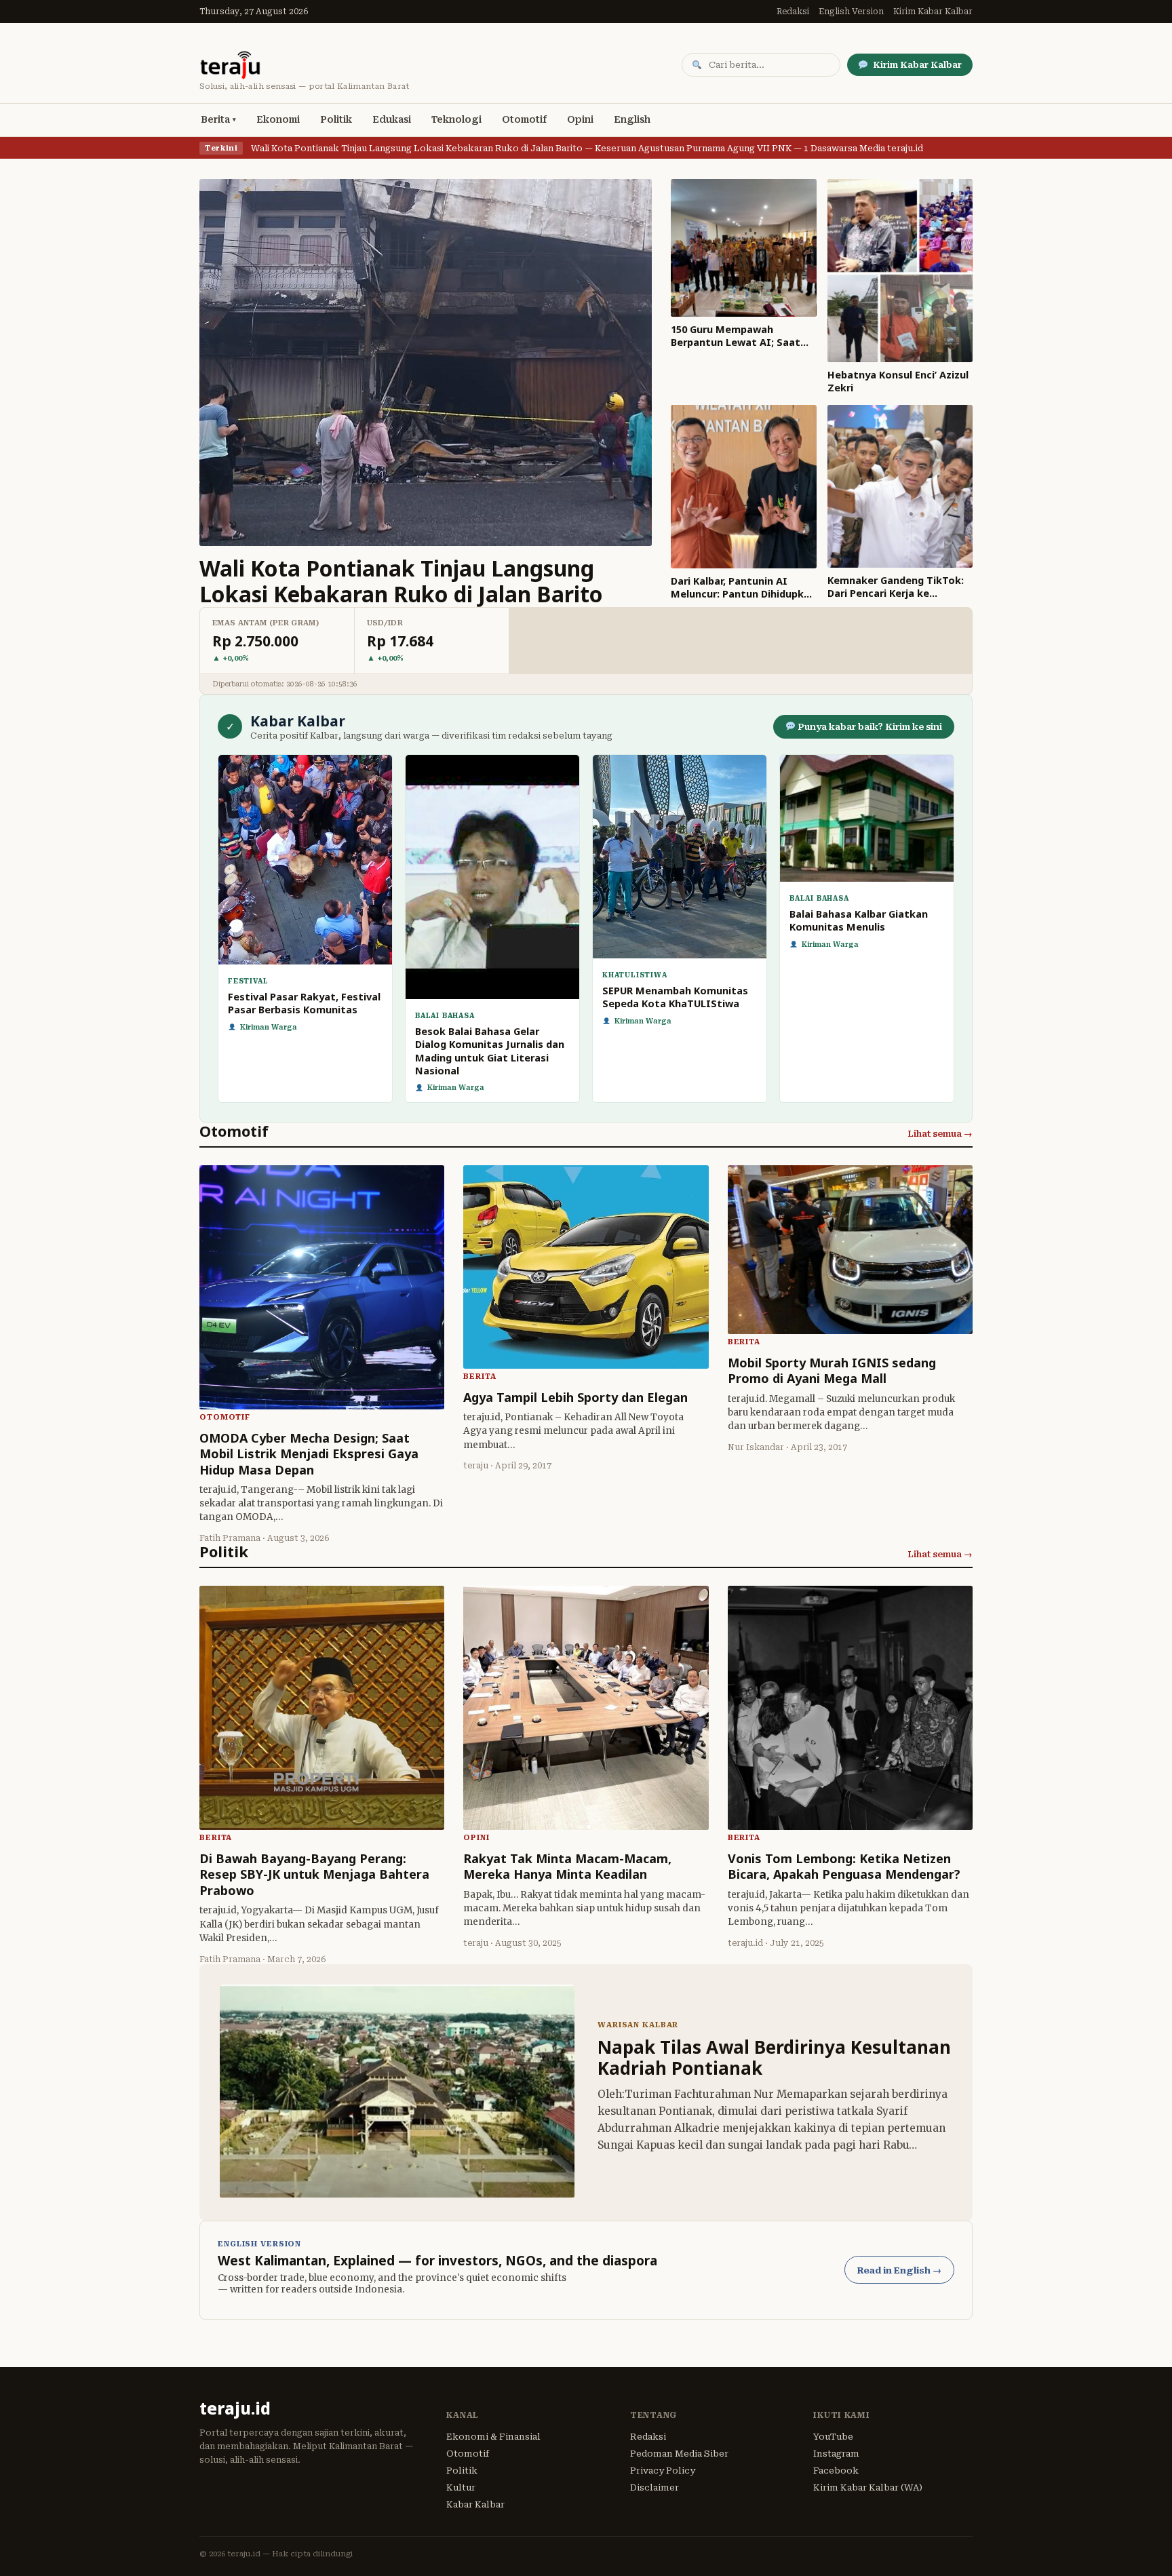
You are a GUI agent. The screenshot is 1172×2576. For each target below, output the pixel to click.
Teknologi (456, 119)
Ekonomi (278, 119)
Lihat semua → (940, 1134)
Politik (336, 119)
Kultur (461, 2487)
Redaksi (793, 12)
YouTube (833, 2437)
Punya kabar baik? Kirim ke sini (869, 727)
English (632, 119)
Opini (580, 119)
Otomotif (524, 119)
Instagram (836, 2454)
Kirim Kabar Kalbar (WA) (868, 2487)
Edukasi (392, 119)
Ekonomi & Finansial (493, 2437)
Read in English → (899, 2270)
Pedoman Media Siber (679, 2454)
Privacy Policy (663, 2471)
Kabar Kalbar (475, 2504)
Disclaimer (655, 2487)
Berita (215, 119)
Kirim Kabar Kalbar (933, 12)
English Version (851, 12)
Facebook (836, 2471)
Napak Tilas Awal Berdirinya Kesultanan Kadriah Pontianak (774, 2057)
